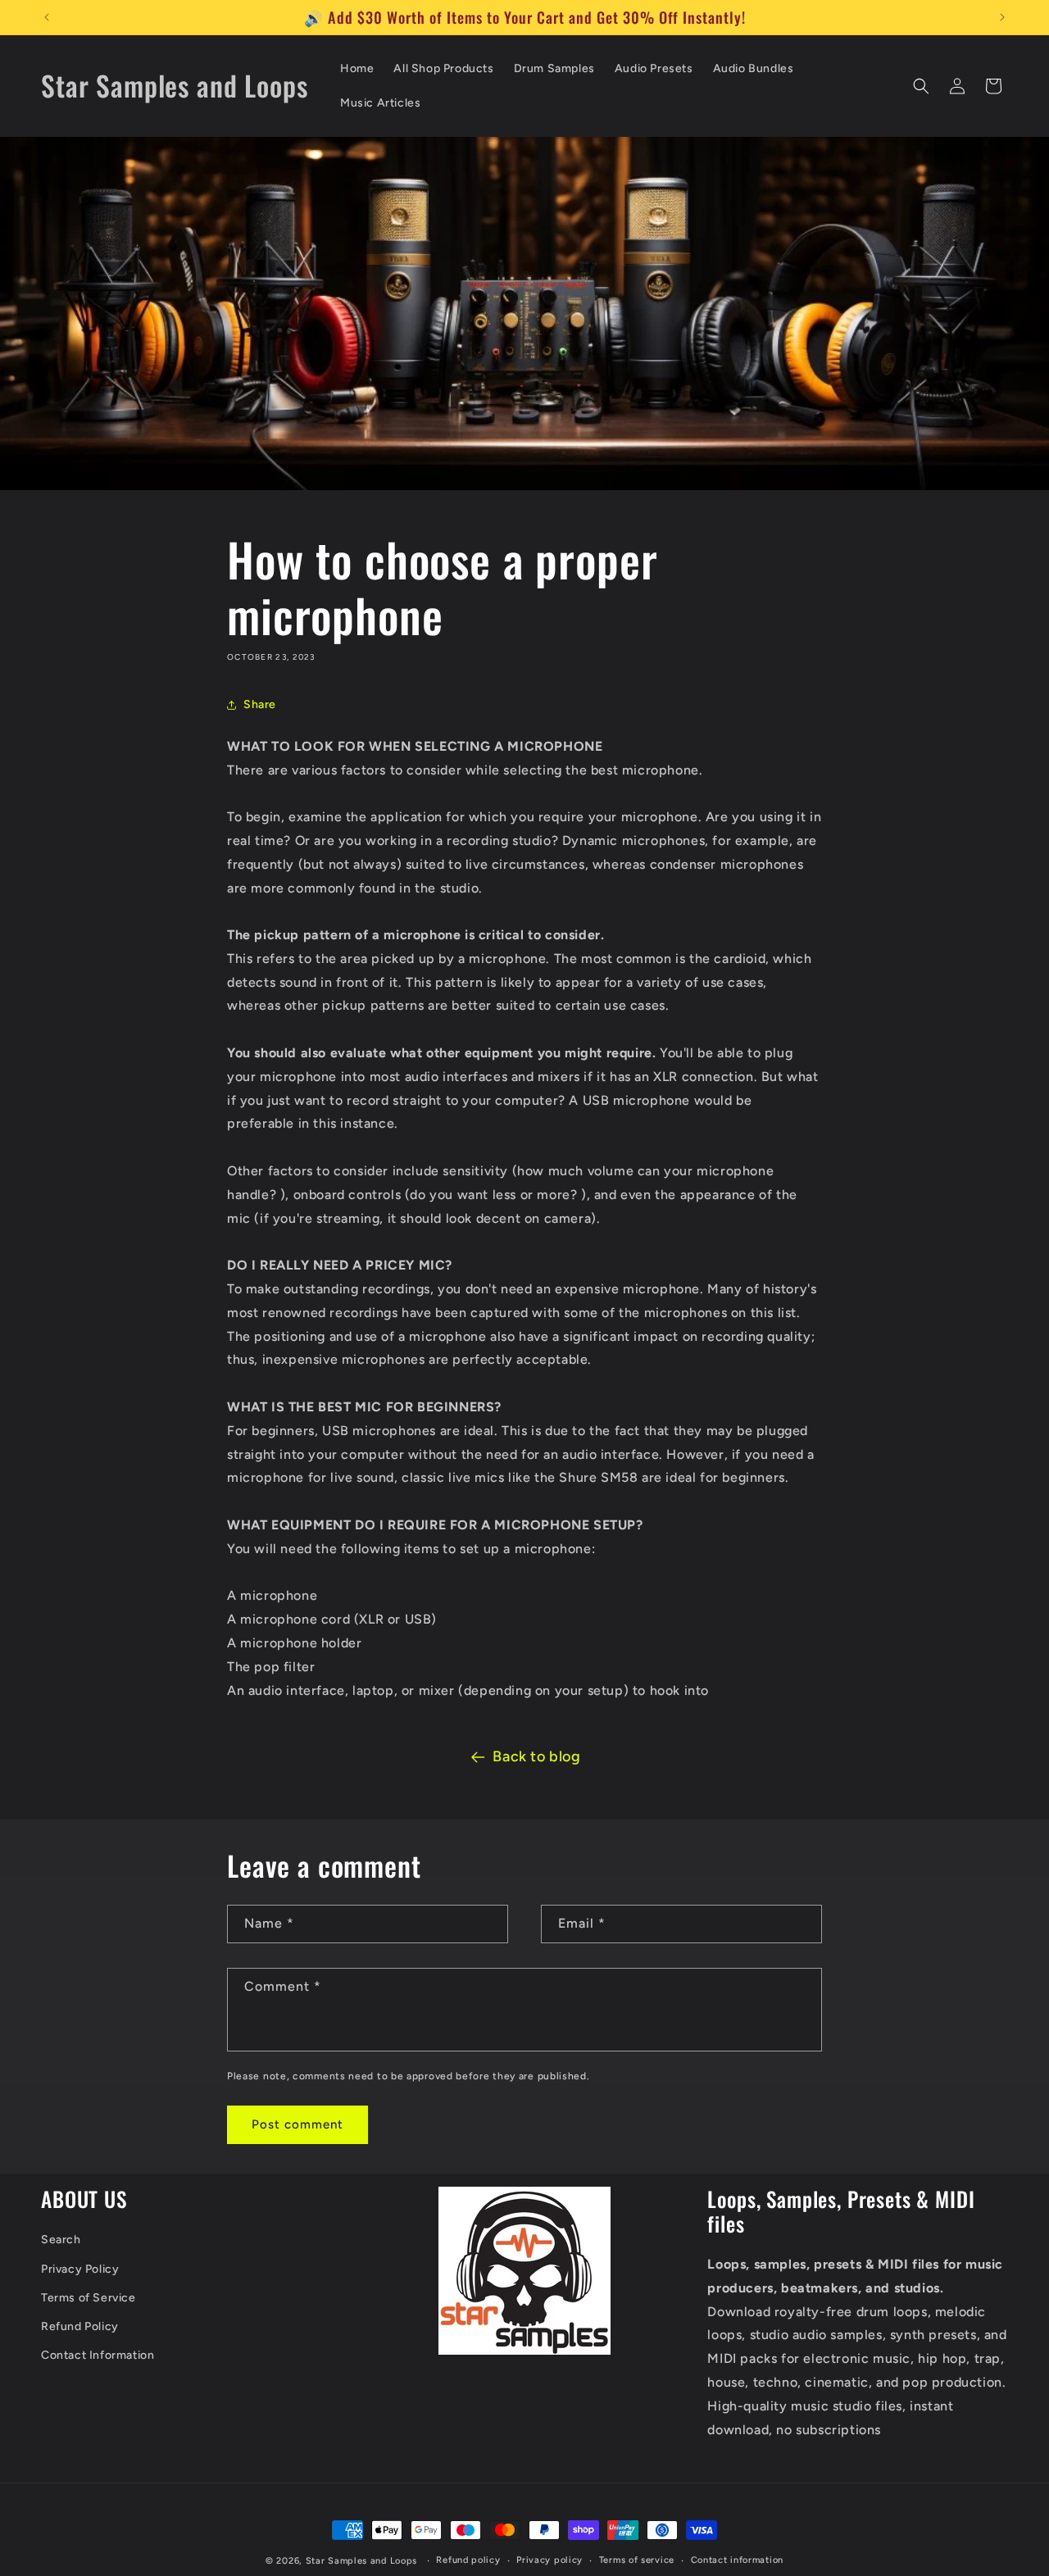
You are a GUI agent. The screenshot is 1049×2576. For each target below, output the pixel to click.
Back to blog (536, 1756)
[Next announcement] (1002, 17)
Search (61, 2240)
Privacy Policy (80, 2269)
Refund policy (468, 2560)
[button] (921, 86)
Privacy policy (549, 2560)
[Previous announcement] (47, 17)
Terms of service (637, 2560)
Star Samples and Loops (361, 2561)
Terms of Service (89, 2298)
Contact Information (98, 2355)
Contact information (737, 2560)
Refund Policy (80, 2326)
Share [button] (260, 704)
